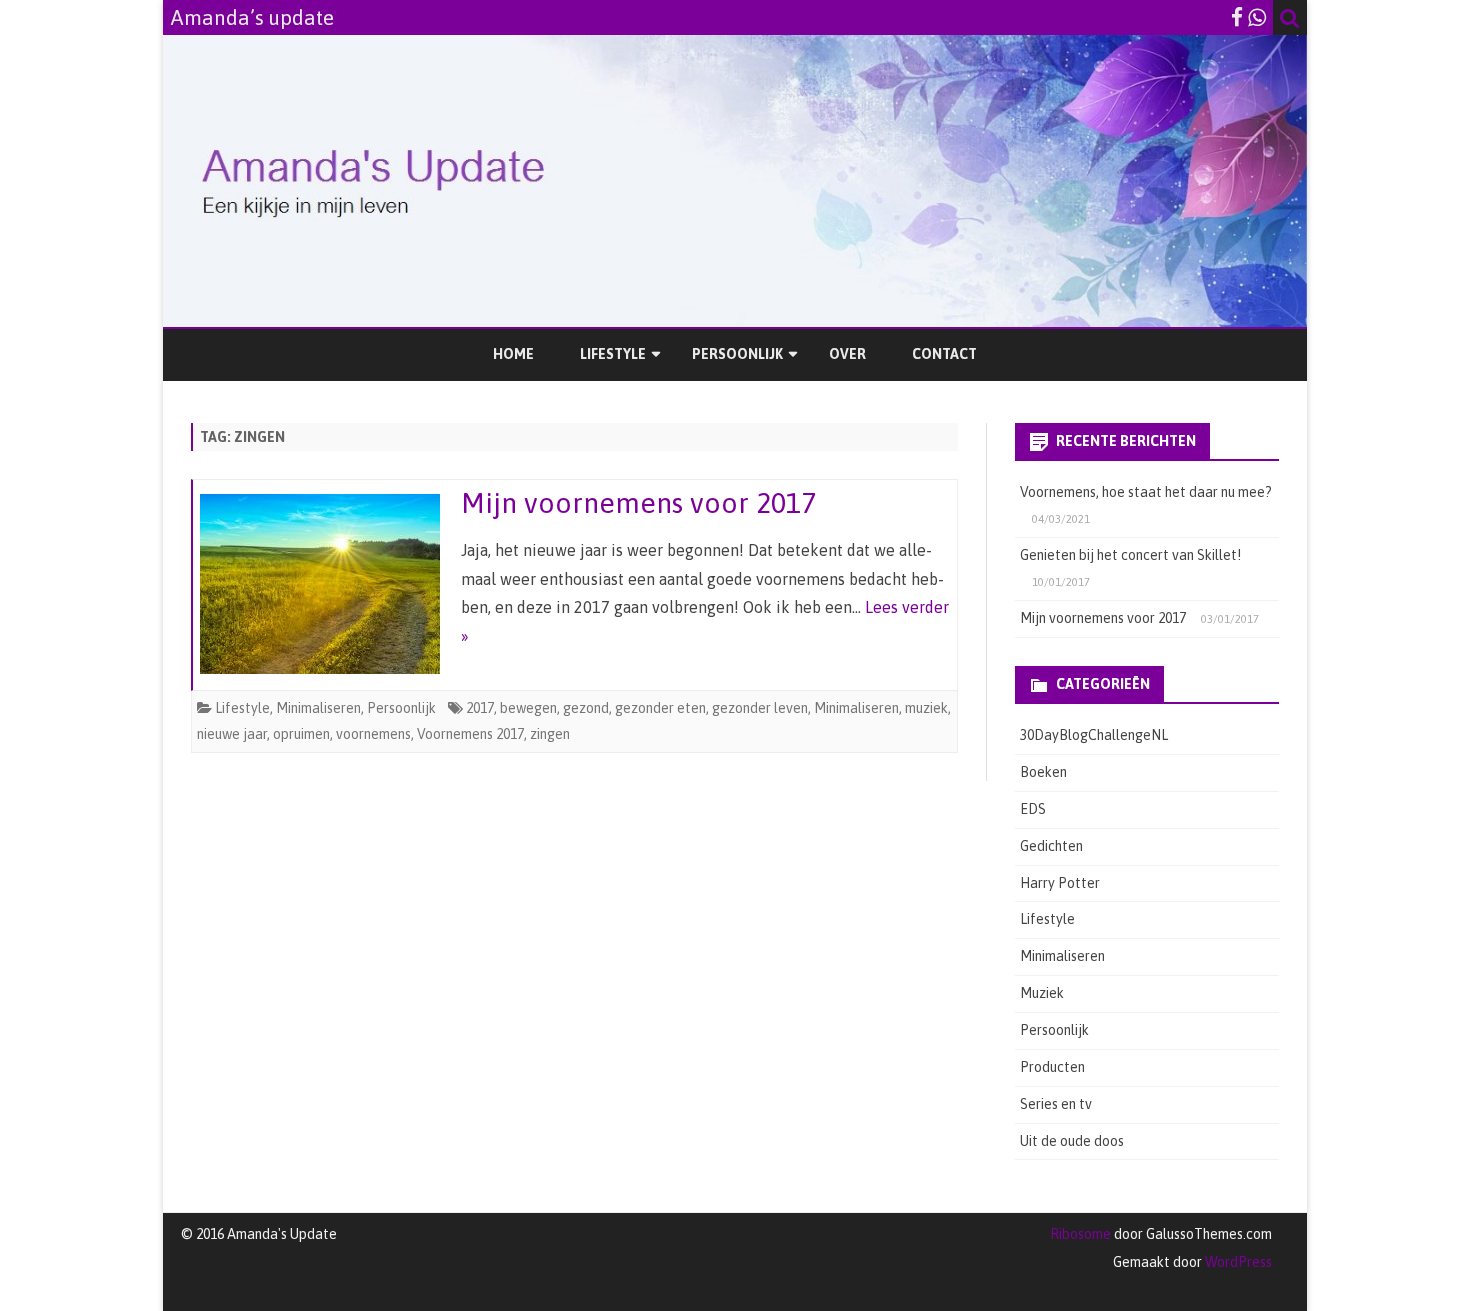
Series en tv (1056, 1104)
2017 (480, 708)
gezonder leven (760, 708)
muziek (926, 708)
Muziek (1042, 993)
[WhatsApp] (1257, 17)
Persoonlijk (737, 354)
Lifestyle (613, 354)
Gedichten (1051, 846)
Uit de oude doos (1072, 1141)
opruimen (301, 734)
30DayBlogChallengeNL (1094, 735)
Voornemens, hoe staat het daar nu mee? (1146, 492)
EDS (1033, 809)
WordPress (1237, 1262)
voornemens (373, 734)
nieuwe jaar (232, 734)
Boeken (1043, 772)
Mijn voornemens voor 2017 (638, 503)
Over (847, 354)
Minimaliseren (318, 708)
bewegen (528, 708)
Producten (1052, 1067)
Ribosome (1080, 1234)
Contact (944, 354)
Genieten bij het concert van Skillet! (1130, 555)
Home (513, 354)
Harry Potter (1060, 883)
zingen (550, 734)
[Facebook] (1237, 17)
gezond (586, 708)
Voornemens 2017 (470, 734)
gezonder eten (660, 708)
